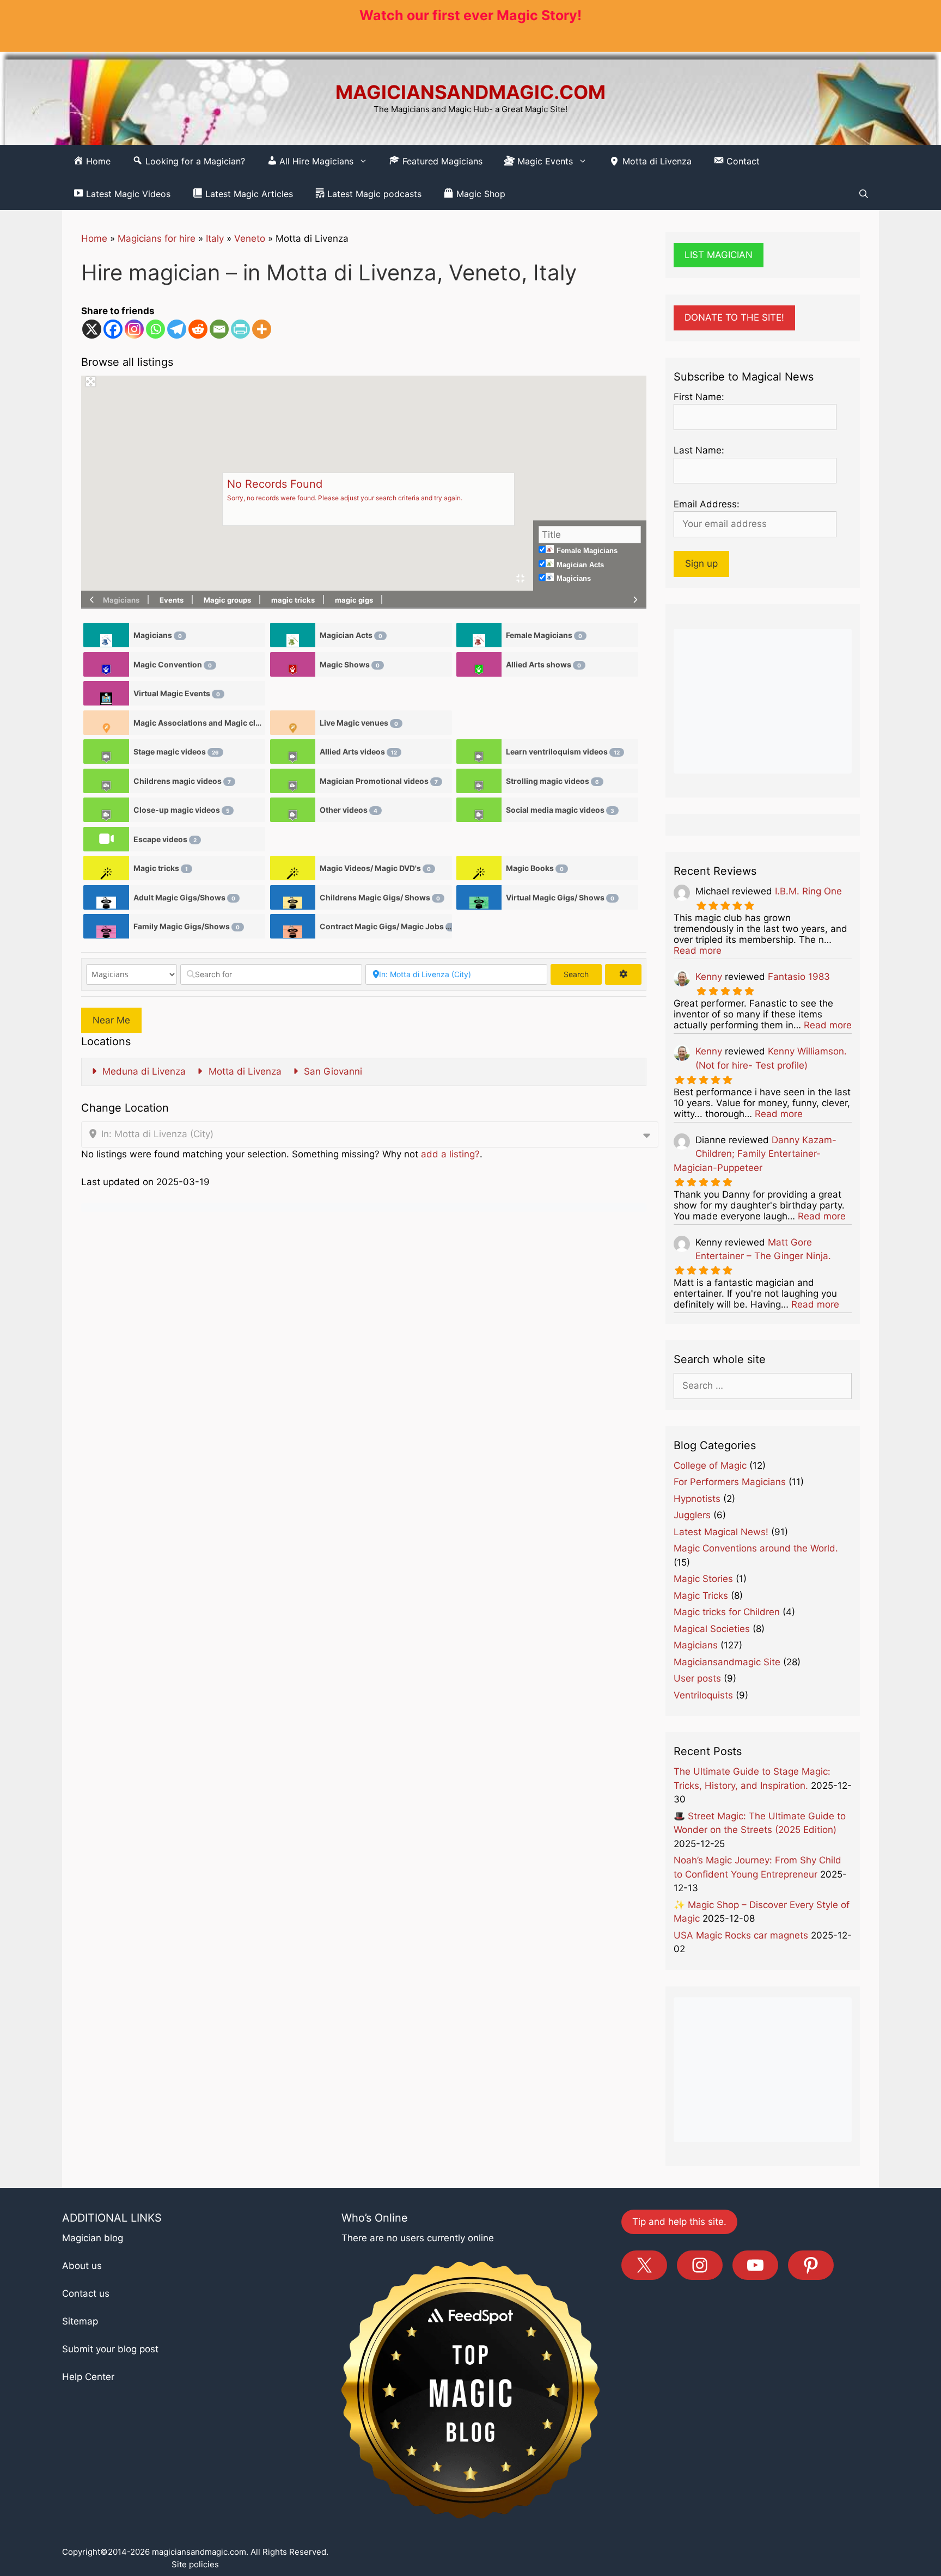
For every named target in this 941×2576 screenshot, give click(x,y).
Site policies (195, 2564)
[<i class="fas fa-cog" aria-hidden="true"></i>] (623, 974)
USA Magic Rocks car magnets (741, 1935)
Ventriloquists (703, 1695)
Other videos (349, 810)
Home (94, 238)
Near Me (111, 1020)
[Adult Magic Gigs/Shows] (106, 897)
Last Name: (699, 450)
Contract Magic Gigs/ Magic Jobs (386, 926)
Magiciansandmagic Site (727, 1662)
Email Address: (707, 504)
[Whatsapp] (155, 329)
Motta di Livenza (656, 161)
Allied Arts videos (358, 752)
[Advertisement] (763, 701)
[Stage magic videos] (106, 752)
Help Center (88, 2377)
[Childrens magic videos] (106, 781)
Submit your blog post (110, 2349)
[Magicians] (106, 635)
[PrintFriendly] (240, 329)
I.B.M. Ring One (808, 891)
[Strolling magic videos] (479, 781)
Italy (215, 238)
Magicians (574, 578)
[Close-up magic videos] (106, 810)
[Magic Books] (479, 868)
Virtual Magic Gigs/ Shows (560, 897)
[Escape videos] (106, 839)
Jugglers (692, 1515)
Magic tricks (161, 868)
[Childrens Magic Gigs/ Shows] (293, 897)
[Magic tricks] (106, 868)
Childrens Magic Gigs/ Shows (380, 897)
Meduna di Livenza (143, 1071)
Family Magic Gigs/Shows (187, 926)
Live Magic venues (359, 723)
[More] (262, 329)
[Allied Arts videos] (293, 752)
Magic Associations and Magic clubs (199, 723)
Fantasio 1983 (799, 977)
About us (82, 2266)
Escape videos (165, 839)
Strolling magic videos (552, 781)
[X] (92, 329)
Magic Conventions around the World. (756, 1548)
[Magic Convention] (106, 664)
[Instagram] (134, 329)
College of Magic (710, 1465)
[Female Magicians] (479, 635)
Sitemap (80, 2321)
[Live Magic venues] (293, 723)
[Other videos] (293, 810)
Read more (698, 950)
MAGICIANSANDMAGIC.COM (471, 92)
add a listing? (450, 1154)
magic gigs (354, 600)
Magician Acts (580, 565)
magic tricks (293, 600)
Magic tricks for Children (727, 1612)
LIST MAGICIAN (719, 255)
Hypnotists (697, 1499)
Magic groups (227, 600)
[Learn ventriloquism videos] (479, 752)
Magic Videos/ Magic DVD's (375, 868)
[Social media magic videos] (479, 810)
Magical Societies (712, 1629)
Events (172, 600)
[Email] (219, 329)
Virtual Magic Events (177, 693)
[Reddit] (198, 329)
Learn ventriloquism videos (563, 752)
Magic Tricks (701, 1596)
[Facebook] (113, 329)
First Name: (699, 397)
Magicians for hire (157, 238)
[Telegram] (177, 329)
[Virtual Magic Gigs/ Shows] (479, 897)
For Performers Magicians (730, 1482)
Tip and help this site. (679, 2222)
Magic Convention (173, 664)
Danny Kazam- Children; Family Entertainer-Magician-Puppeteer (755, 1154)
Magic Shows (350, 664)
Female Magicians (587, 551)
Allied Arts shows (543, 664)
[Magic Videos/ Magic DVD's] (293, 868)
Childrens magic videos (182, 781)
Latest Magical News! (721, 1532)
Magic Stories (703, 1579)
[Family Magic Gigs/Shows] (106, 926)
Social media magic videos (560, 810)
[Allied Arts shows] (479, 664)
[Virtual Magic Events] (106, 693)
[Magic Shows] (293, 664)
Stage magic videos (176, 752)
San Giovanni (332, 1071)
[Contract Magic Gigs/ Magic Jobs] (293, 926)
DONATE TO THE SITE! (734, 317)
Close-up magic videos (181, 810)
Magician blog (93, 2238)
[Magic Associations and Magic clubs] (106, 723)
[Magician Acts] (293, 635)
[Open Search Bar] (864, 194)
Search (583, 974)
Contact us (86, 2293)
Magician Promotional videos (379, 781)
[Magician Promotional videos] (293, 781)
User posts (697, 1678)
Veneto (250, 238)
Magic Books (535, 868)
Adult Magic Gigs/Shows (184, 897)
